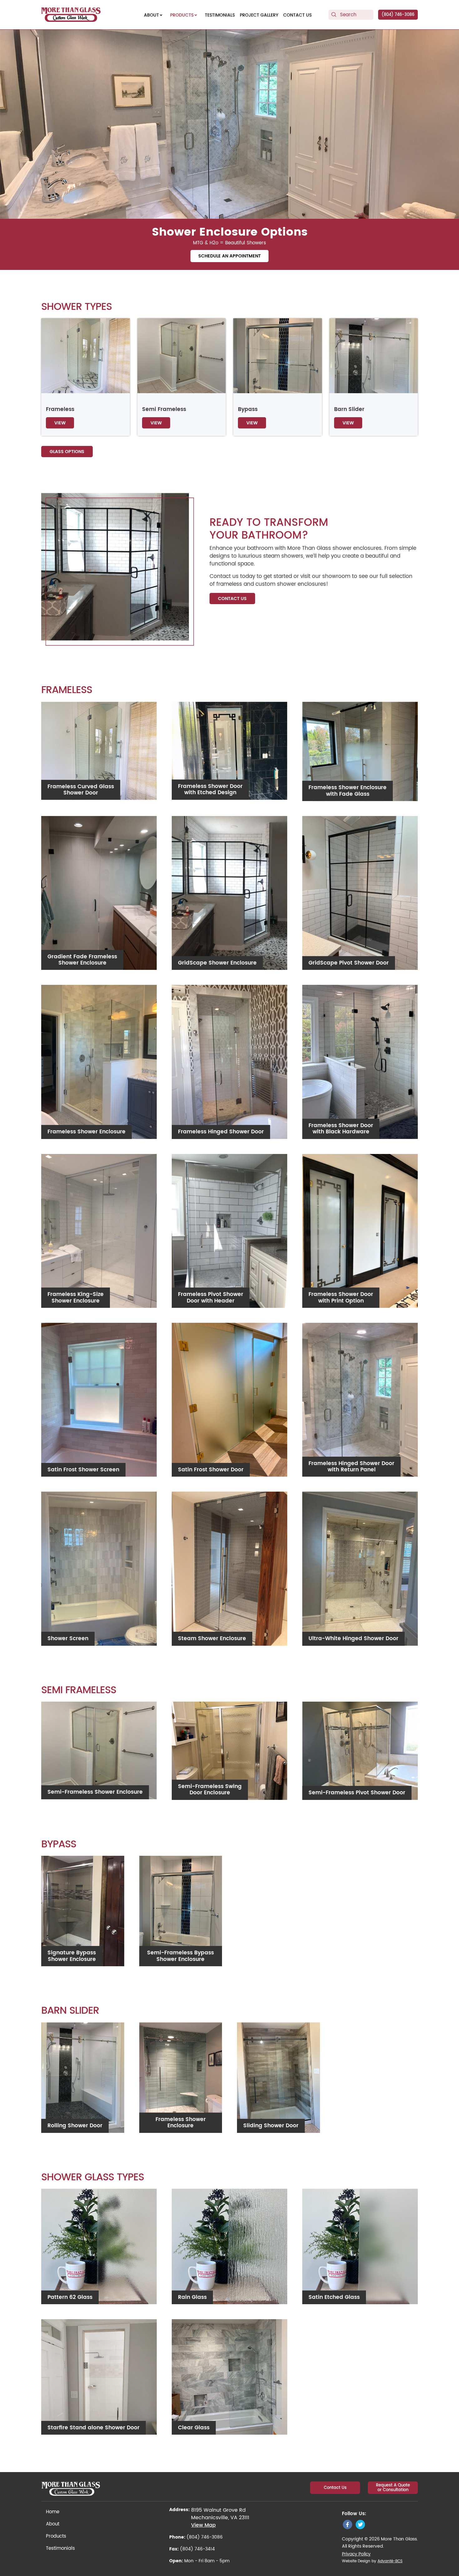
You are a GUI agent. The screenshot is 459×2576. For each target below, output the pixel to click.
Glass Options (67, 452)
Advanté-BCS (390, 2561)
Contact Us (232, 599)
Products (56, 2536)
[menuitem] (155, 15)
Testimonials (60, 2548)
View (60, 423)
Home (53, 2512)
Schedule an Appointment (230, 256)
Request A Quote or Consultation (393, 2488)
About (53, 2524)
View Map (203, 2525)
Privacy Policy (356, 2554)
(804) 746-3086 (398, 15)
